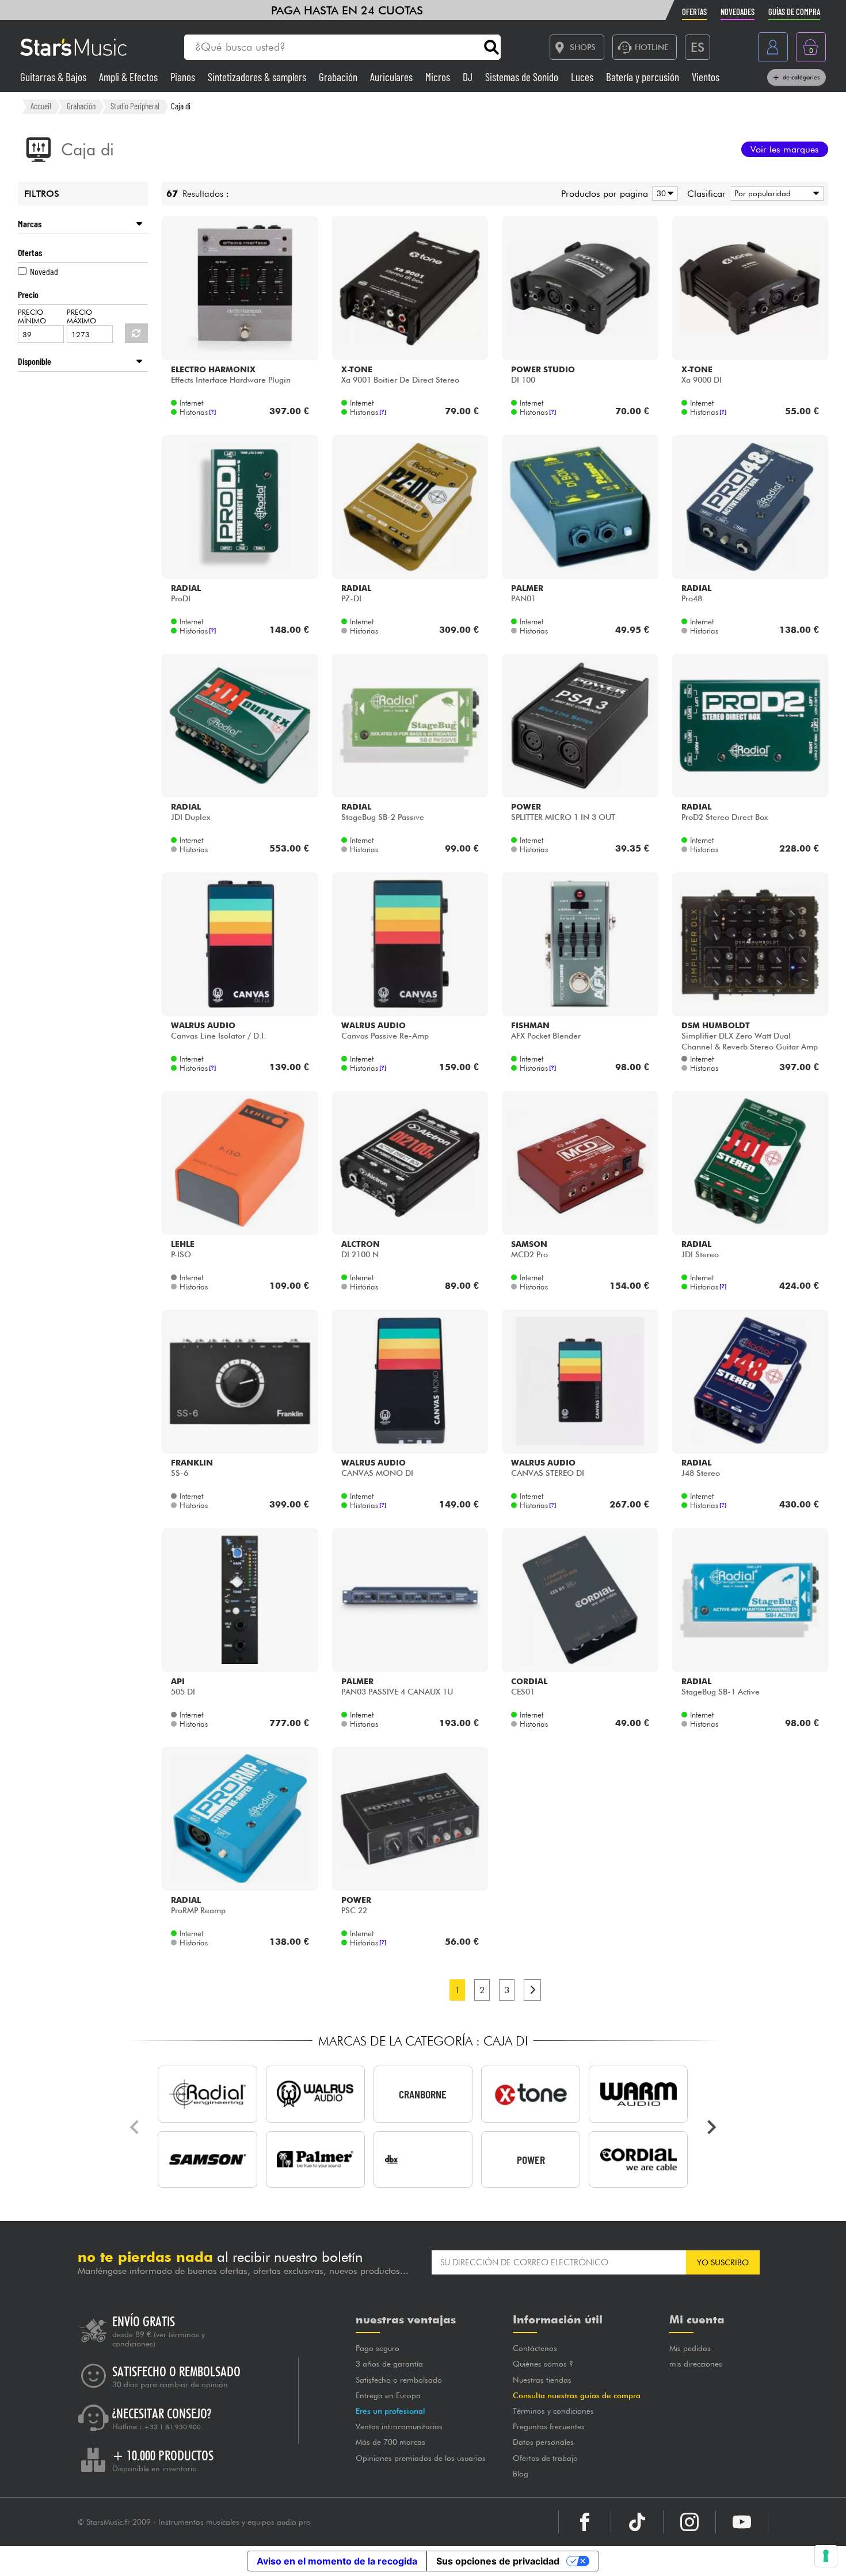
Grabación (339, 77)
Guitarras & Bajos (54, 77)
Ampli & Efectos (129, 77)
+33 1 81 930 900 (172, 2427)
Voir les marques (785, 149)
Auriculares (392, 77)
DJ (469, 77)
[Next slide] (711, 2127)
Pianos (184, 77)
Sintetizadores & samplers (258, 77)
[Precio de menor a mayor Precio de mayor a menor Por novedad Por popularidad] (775, 194)
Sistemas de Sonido (523, 77)
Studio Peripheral (135, 106)
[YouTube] (742, 2522)
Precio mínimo (32, 316)
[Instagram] (689, 2522)
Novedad (44, 271)
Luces (583, 77)
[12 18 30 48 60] (663, 194)
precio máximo (81, 316)
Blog (521, 2474)
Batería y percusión (644, 77)
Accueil (41, 106)
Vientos (706, 77)
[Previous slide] (135, 2127)
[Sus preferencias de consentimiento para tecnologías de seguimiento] (826, 2556)
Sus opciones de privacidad (498, 2561)
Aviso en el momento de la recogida (337, 2561)
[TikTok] (637, 2522)
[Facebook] (585, 2522)
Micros (439, 77)
